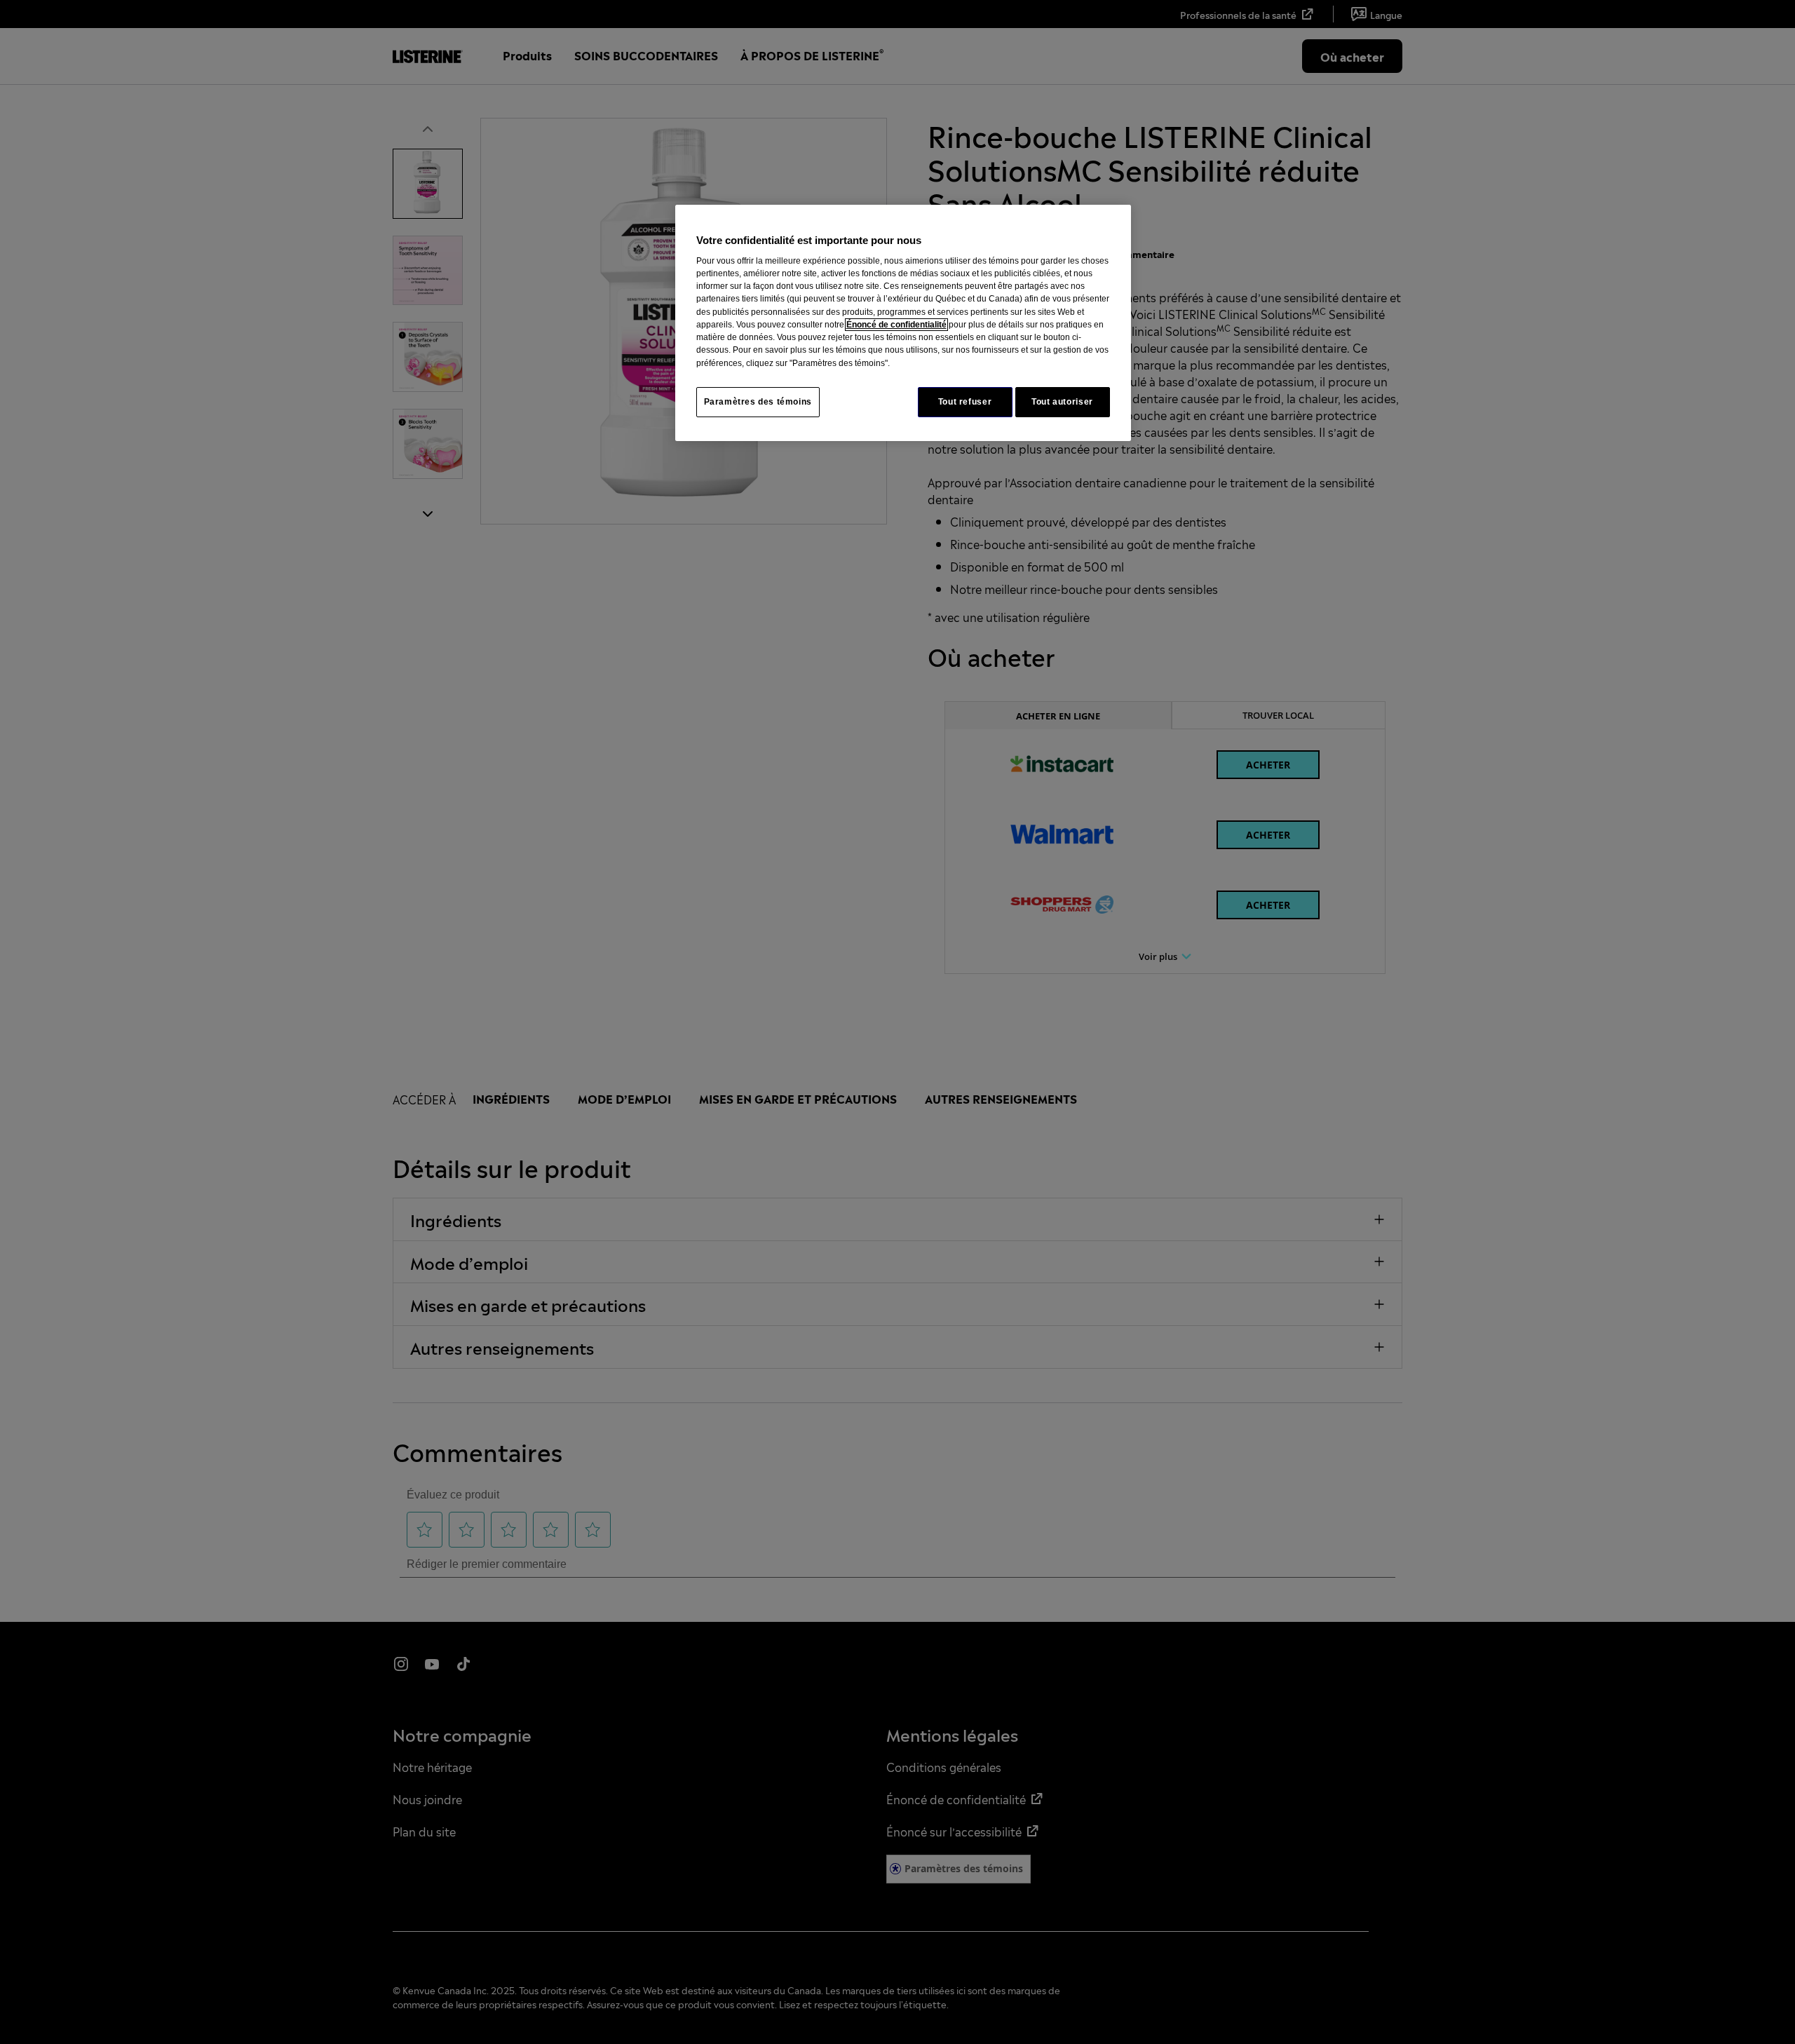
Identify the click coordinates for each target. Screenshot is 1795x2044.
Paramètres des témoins (758, 402)
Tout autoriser (1062, 402)
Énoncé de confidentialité (896, 325)
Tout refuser (965, 402)
